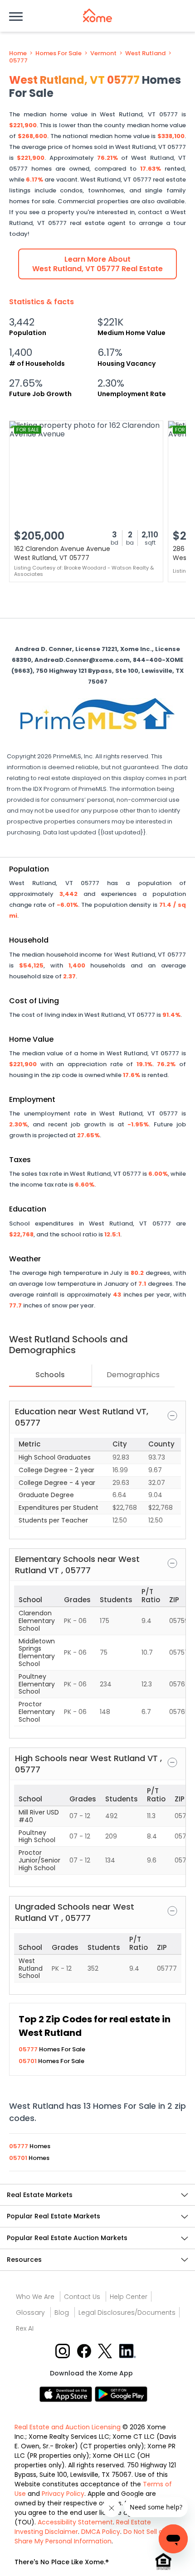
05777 (18, 61)
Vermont (103, 53)
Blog (62, 2313)
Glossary (30, 2313)
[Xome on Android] (121, 2393)
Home (18, 53)
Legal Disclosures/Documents (127, 2313)
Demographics (133, 1375)
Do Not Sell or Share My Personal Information (90, 2536)
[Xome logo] (97, 15)
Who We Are (35, 2297)
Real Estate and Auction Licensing (68, 2427)
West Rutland (145, 53)
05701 (28, 2061)
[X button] (106, 2350)
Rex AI (25, 2328)
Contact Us (82, 2297)
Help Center (129, 2297)
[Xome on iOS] (67, 2393)
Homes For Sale (58, 53)
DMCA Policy (101, 2532)
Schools (50, 1375)
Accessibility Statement (75, 2522)
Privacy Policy (63, 2494)
